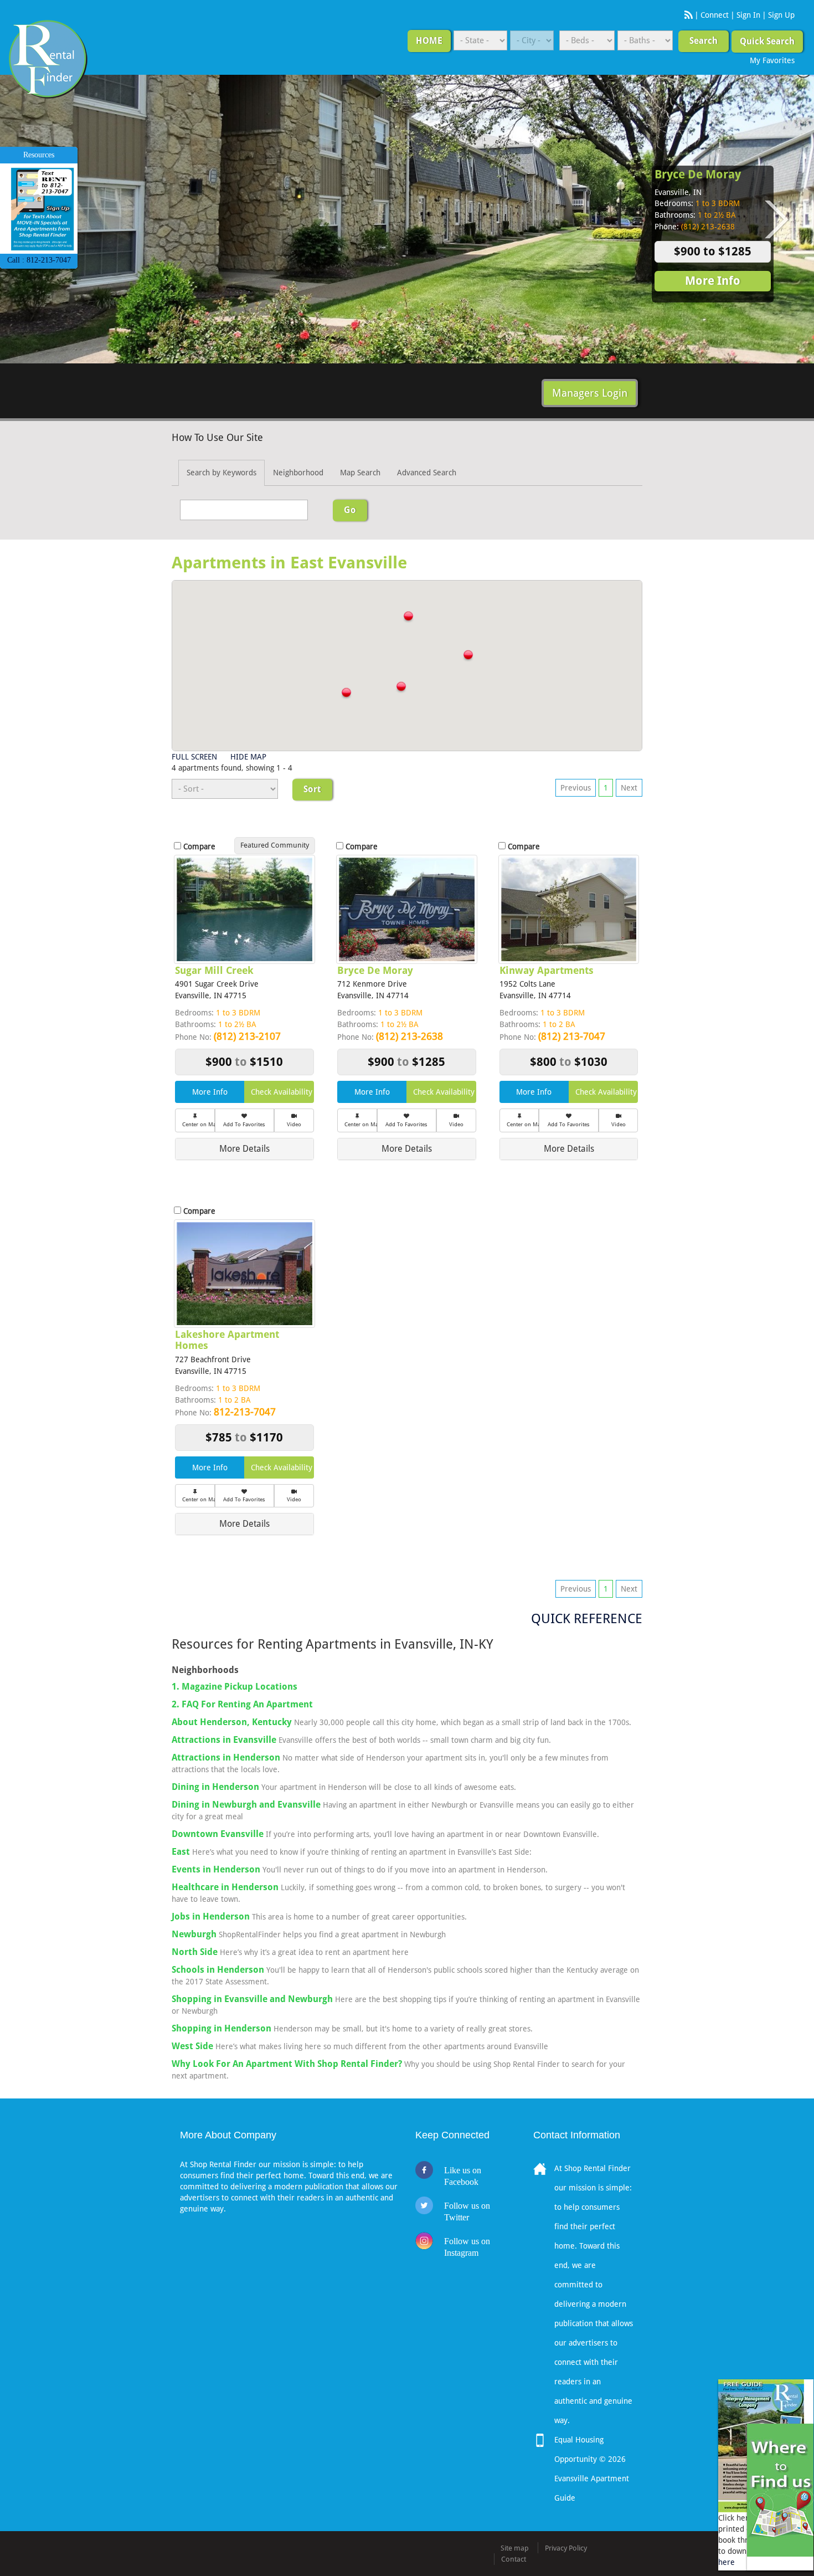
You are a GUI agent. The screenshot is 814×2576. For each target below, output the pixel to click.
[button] (408, 617)
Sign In (748, 15)
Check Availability (282, 1092)
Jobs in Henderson (211, 1916)
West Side (192, 2046)
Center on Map (199, 1124)
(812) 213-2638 (409, 1036)
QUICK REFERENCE (587, 1619)
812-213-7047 (245, 1412)
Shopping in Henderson (221, 2028)
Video (294, 1124)
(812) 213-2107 (247, 1036)
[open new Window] (780, 2490)
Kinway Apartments (547, 970)
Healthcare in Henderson (225, 1887)
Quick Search (767, 41)
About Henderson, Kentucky (232, 1722)
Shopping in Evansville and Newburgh (252, 1999)
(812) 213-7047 (572, 1036)
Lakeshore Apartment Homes (227, 1340)
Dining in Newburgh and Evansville (246, 1805)
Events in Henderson (216, 1869)
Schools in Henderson (218, 1970)
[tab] (244, 1149)
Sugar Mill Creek (214, 970)
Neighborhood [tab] (298, 473)
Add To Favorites (244, 1124)
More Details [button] (244, 1149)
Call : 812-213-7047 (39, 260)
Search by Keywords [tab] (221, 473)
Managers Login (590, 393)
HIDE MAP (248, 757)
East (181, 1852)
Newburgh (194, 1934)
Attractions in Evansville (224, 1740)
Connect (715, 15)
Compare (199, 846)
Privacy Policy (566, 2548)
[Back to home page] (48, 59)
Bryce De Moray (698, 175)
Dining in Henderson (215, 1787)
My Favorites (772, 60)
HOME (429, 41)
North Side (195, 1952)
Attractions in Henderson (226, 1757)
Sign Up (781, 15)
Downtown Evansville (218, 1834)
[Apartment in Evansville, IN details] (244, 909)
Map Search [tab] (360, 473)
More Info (713, 281)
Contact (514, 2559)
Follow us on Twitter (467, 2211)
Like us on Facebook (463, 2176)
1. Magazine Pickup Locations (235, 1687)
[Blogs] (689, 15)
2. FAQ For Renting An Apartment (242, 1704)
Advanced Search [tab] (427, 473)
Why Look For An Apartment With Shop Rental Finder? (287, 2064)
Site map (515, 2548)
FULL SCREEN (194, 757)
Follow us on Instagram (467, 2247)
